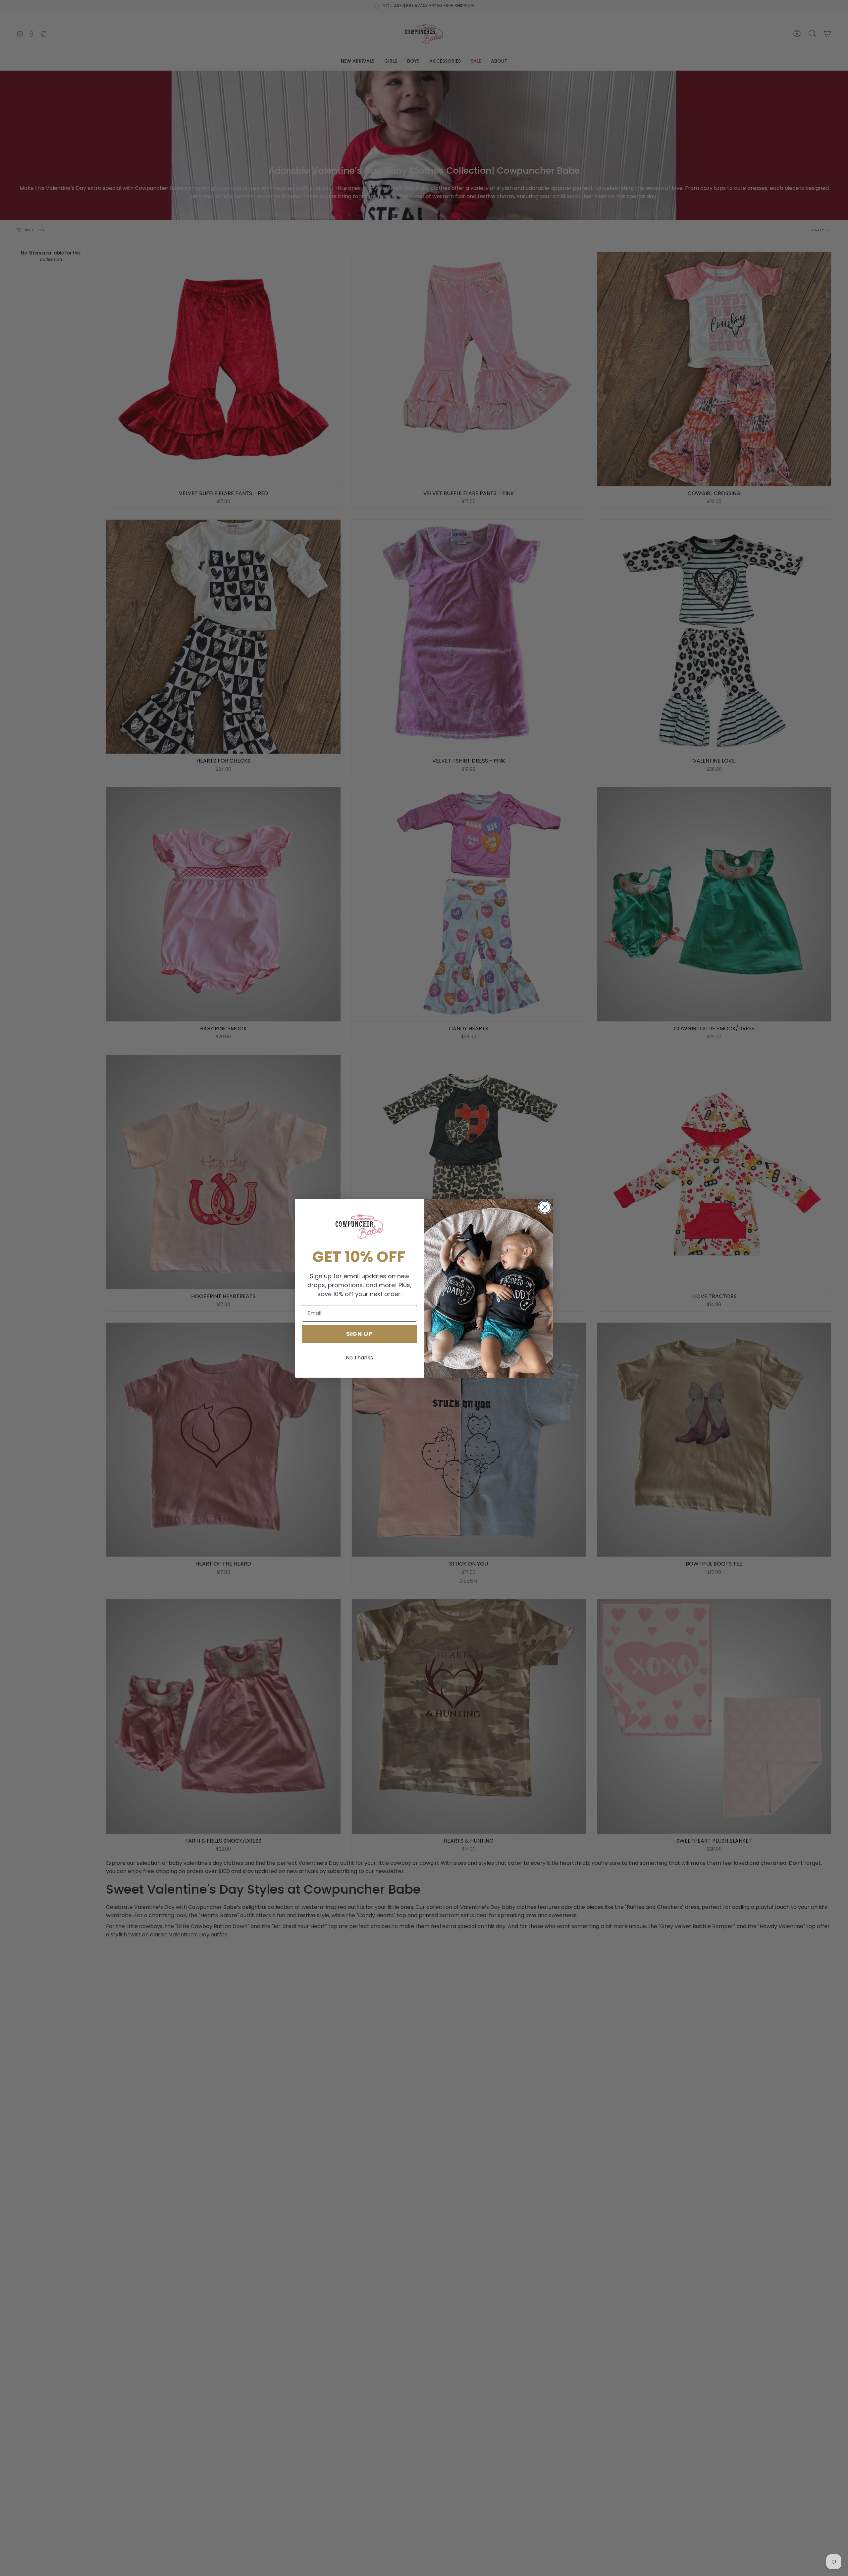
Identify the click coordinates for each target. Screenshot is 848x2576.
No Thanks (359, 1357)
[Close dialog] (545, 1207)
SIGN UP (359, 1333)
